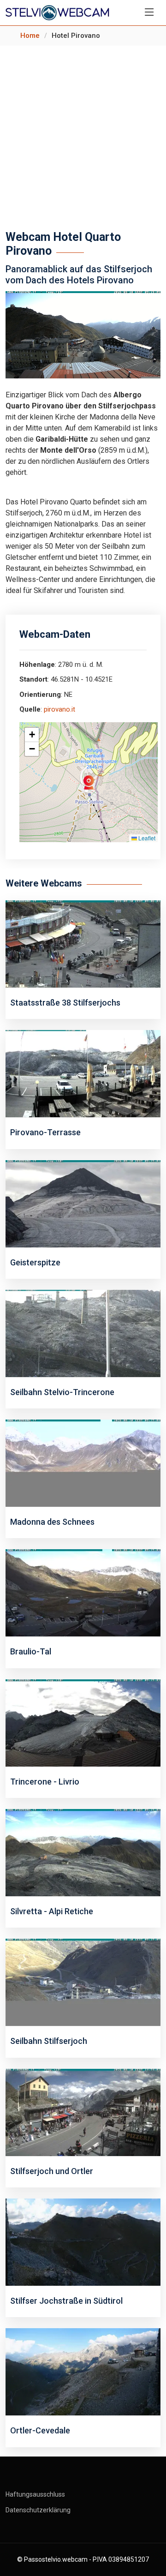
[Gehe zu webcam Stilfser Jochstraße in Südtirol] (83, 2242)
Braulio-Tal (31, 1651)
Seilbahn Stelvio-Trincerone (62, 1392)
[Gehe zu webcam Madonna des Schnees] (83, 1463)
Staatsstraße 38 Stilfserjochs (65, 1003)
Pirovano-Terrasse (45, 1132)
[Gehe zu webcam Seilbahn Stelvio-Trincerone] (83, 1333)
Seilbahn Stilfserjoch (49, 2041)
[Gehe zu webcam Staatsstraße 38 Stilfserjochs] (83, 944)
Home (30, 36)
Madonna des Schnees (52, 1522)
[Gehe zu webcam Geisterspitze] (83, 1203)
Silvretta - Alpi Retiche (52, 1911)
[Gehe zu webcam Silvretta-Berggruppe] (83, 1852)
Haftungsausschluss (35, 2494)
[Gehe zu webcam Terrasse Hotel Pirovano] (83, 1073)
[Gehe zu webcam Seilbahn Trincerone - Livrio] (83, 1722)
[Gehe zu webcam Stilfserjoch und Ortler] (83, 2112)
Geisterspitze (35, 1262)
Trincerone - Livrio (45, 1782)
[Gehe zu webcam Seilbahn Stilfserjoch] (83, 1982)
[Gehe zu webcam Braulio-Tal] (83, 1592)
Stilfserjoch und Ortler (52, 2171)
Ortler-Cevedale (40, 2430)
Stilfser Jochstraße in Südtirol (66, 2301)
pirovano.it (59, 709)
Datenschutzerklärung (38, 2510)
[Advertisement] (83, 133)
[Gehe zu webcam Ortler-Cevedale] (83, 2371)
